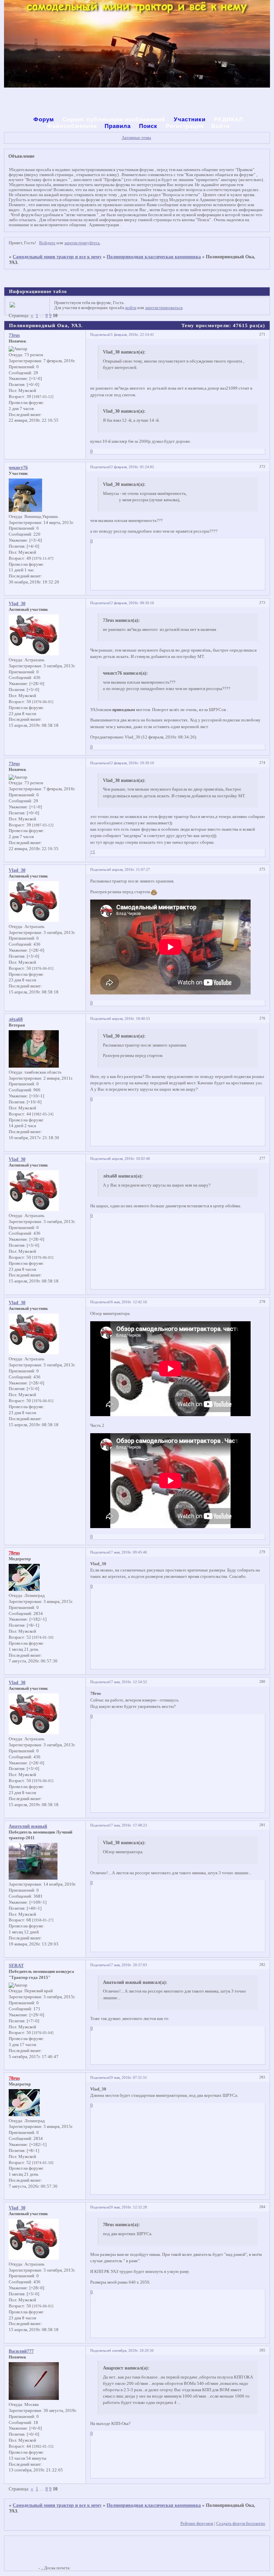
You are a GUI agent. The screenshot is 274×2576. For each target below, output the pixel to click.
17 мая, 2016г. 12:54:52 (128, 1682)
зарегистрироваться (164, 308)
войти (131, 308)
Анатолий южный (28, 1826)
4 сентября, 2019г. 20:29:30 (131, 2350)
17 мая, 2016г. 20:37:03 (128, 1965)
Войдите (47, 243)
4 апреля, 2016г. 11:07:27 (129, 869)
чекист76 (18, 467)
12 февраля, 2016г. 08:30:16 (131, 603)
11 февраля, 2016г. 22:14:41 (131, 334)
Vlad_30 (17, 603)
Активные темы (136, 138)
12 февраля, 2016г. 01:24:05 (131, 467)
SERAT (16, 1965)
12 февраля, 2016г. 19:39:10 (131, 763)
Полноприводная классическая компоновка (154, 257)
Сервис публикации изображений (115, 119)
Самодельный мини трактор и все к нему (57, 257)
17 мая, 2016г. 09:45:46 (128, 1552)
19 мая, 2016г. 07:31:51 (128, 2077)
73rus (14, 335)
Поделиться (100, 334)
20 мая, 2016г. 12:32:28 (128, 2207)
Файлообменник (72, 126)
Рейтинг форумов (197, 2524)
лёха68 (16, 1019)
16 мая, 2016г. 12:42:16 (128, 1302)
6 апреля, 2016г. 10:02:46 (129, 1159)
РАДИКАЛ (229, 119)
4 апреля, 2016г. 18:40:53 (129, 1019)
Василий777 (21, 2351)
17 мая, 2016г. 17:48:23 (128, 1825)
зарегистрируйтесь (82, 243)
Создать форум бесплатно (241, 2524)
